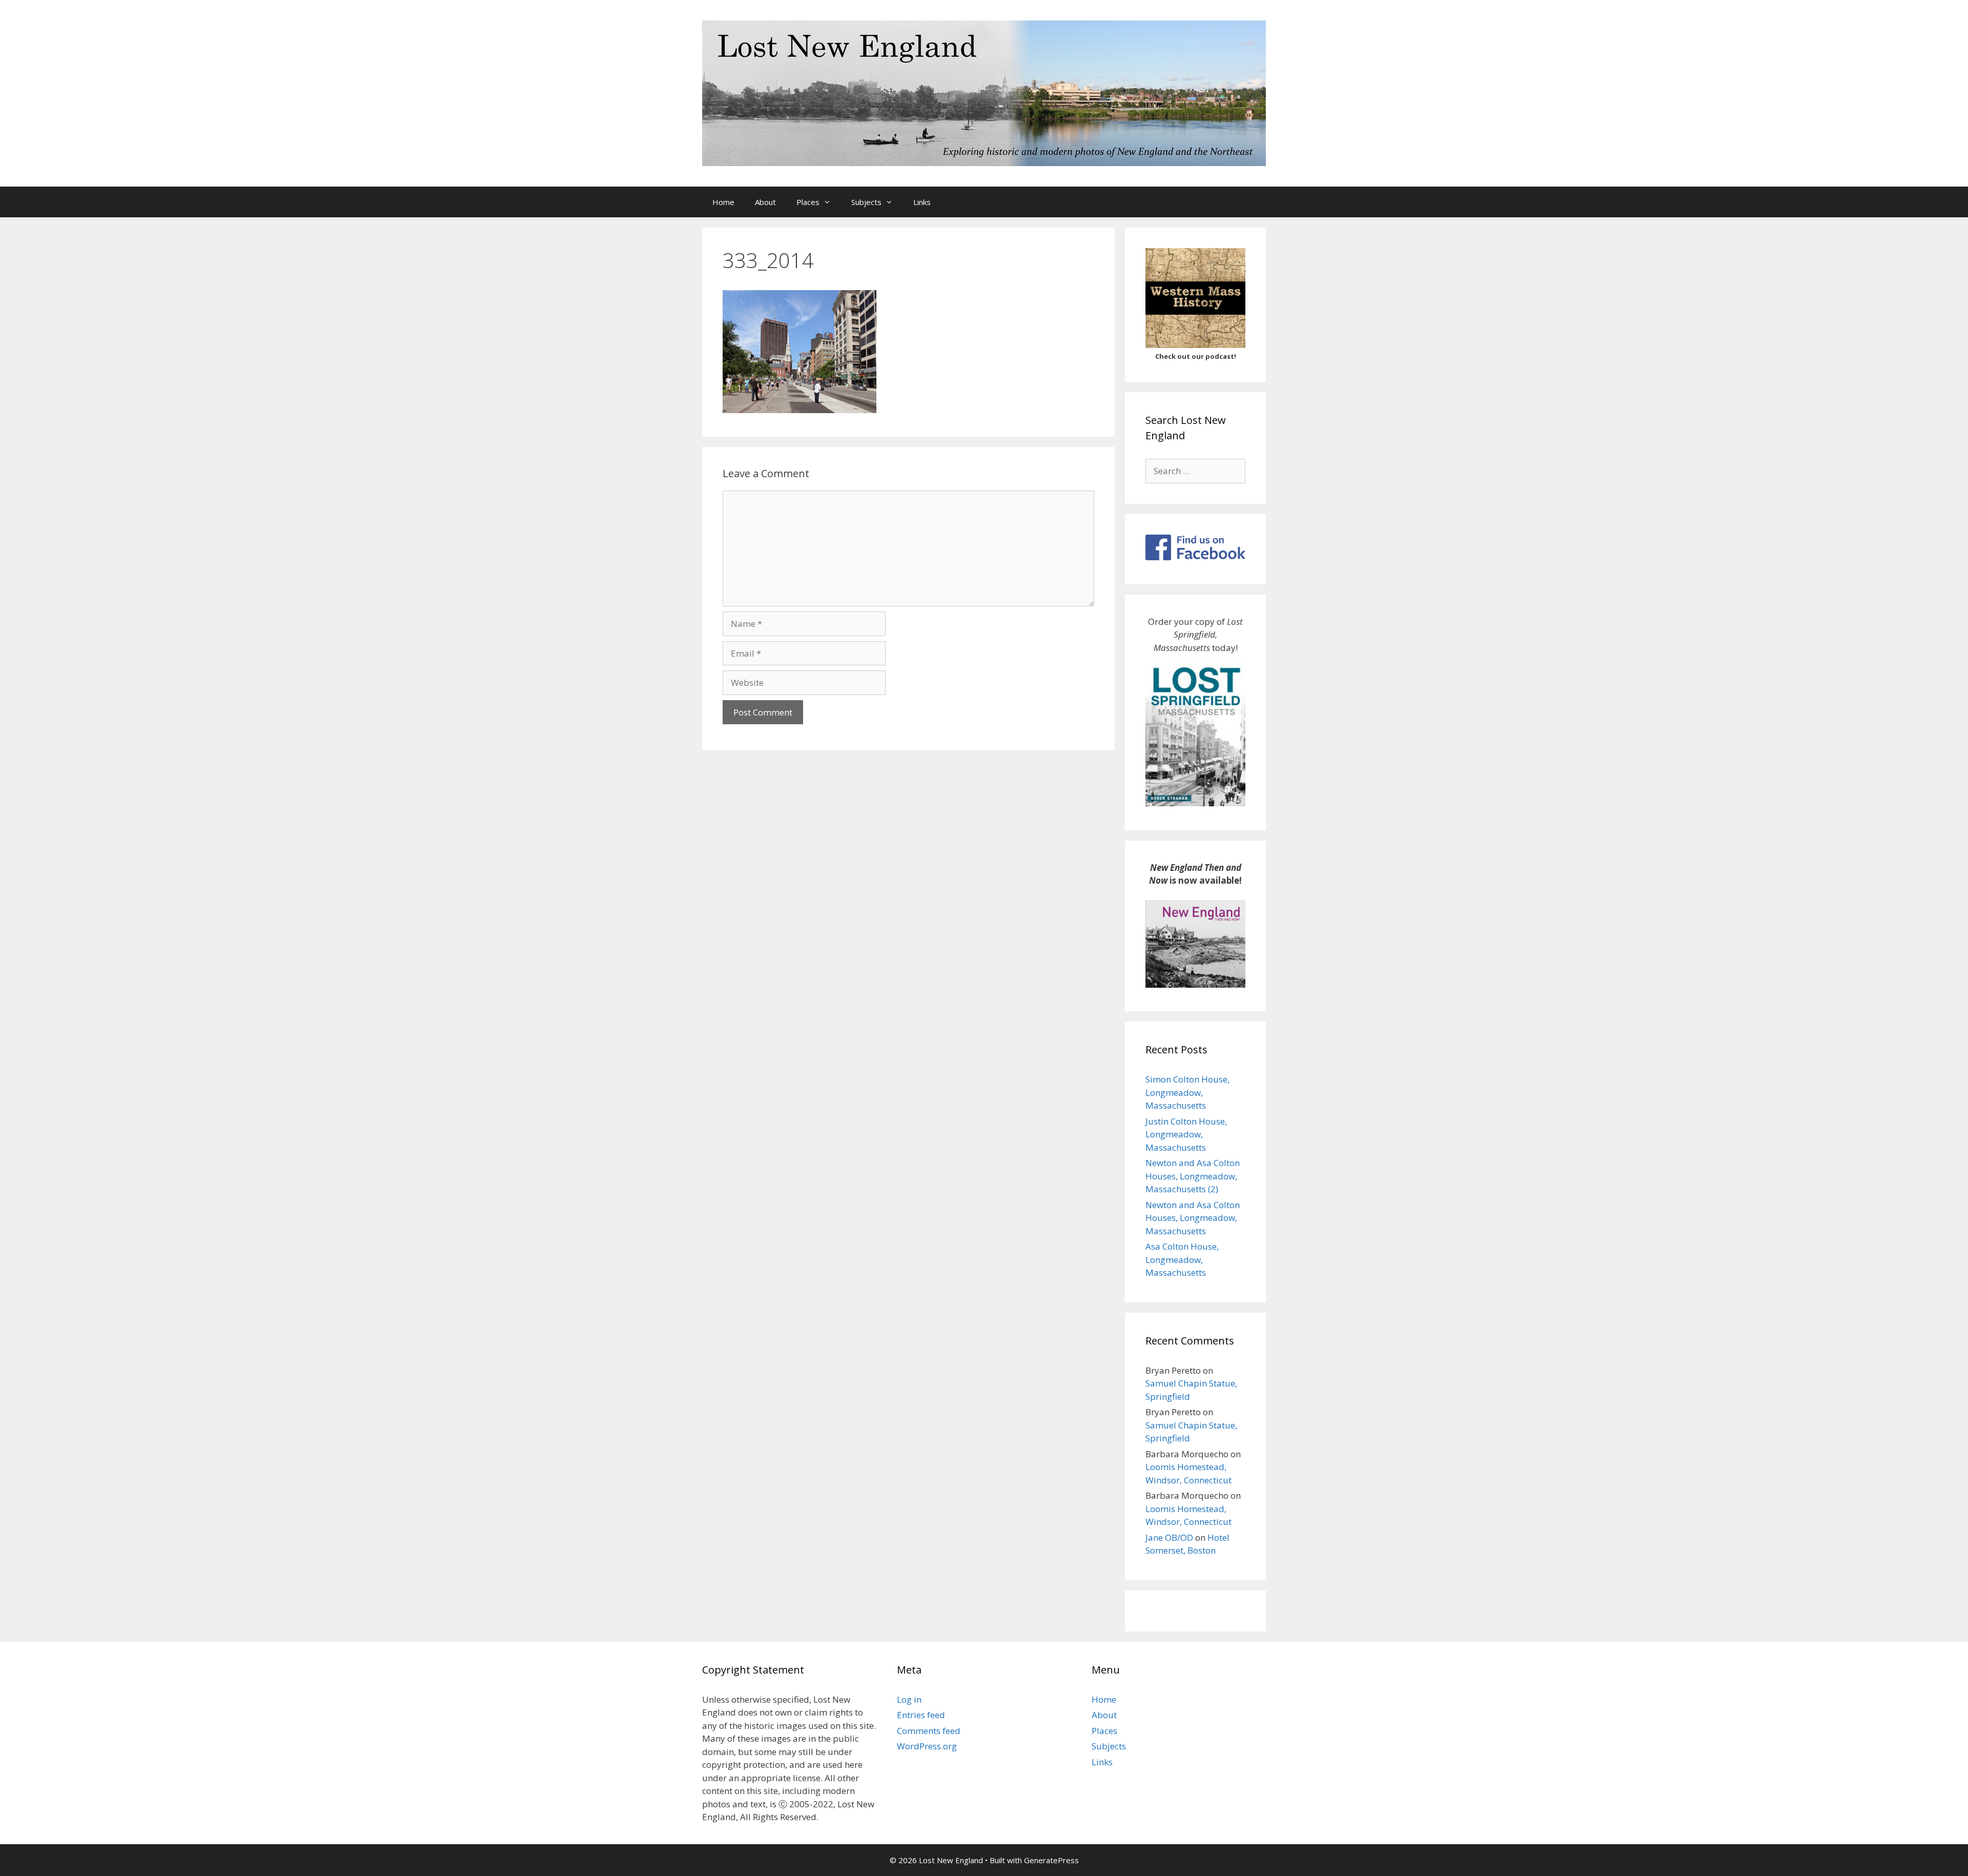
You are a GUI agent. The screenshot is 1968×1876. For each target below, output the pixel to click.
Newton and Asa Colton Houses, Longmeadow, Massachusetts (1193, 1218)
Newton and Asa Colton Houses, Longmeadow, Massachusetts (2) (1193, 1176)
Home (723, 202)
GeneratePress (1051, 1860)
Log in (909, 1699)
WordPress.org (927, 1746)
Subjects (866, 202)
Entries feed (921, 1715)
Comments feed (929, 1731)
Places (808, 202)
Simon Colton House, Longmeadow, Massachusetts (1187, 1092)
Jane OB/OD (1169, 1537)
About (765, 202)
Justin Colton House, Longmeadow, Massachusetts (1186, 1134)
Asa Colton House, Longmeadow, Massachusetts (1182, 1259)
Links (922, 202)
